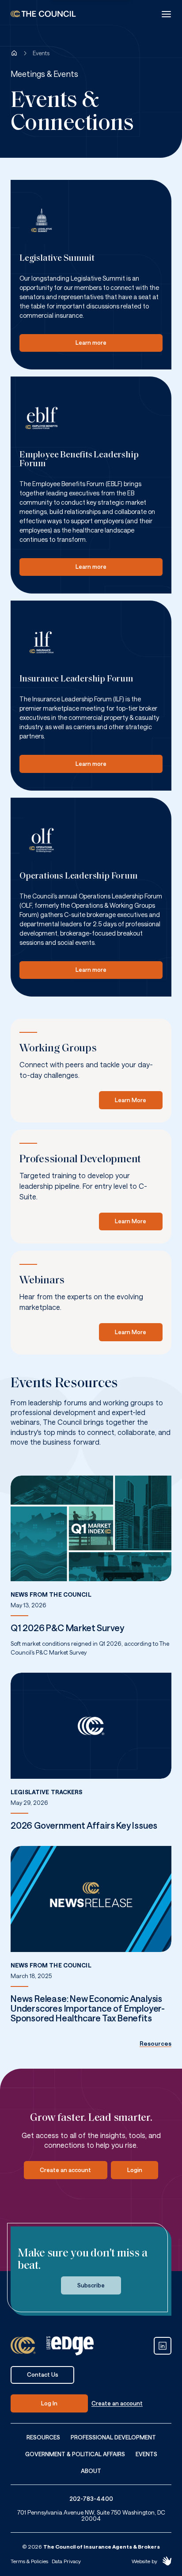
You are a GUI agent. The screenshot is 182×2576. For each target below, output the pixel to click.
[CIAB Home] (43, 14)
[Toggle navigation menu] (166, 14)
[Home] (14, 53)
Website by (144, 2561)
